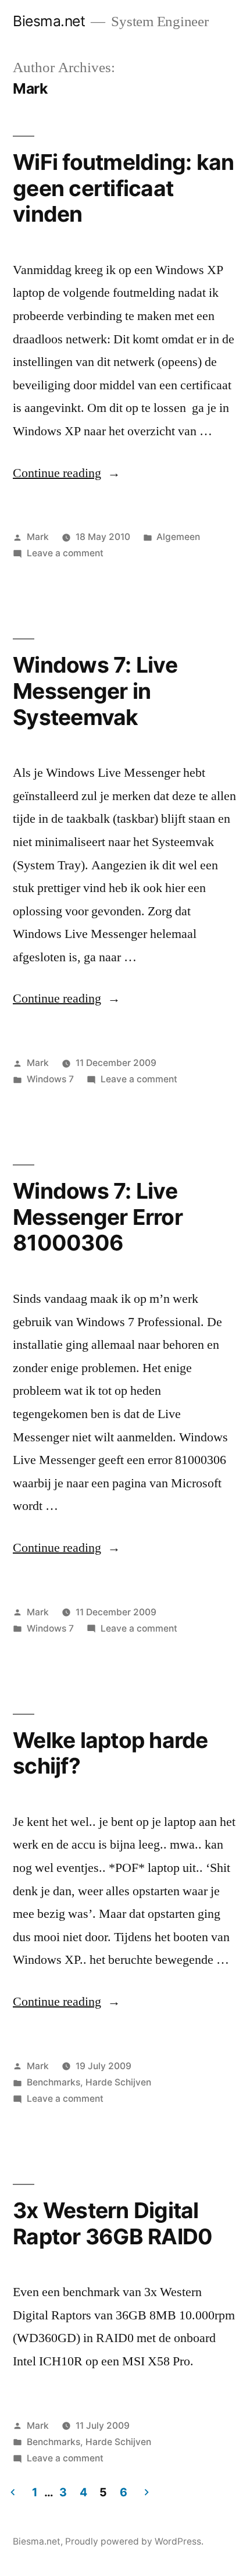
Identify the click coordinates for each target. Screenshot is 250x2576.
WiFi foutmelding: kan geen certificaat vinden (123, 188)
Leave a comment (65, 553)
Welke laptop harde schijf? (110, 1753)
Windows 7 (50, 1079)
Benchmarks (53, 2082)
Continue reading (67, 473)
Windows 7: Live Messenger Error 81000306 (98, 1217)
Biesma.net (49, 21)
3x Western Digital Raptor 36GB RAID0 (112, 2223)
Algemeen (178, 537)
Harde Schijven (118, 2082)
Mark (38, 537)
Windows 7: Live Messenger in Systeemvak (95, 691)
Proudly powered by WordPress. (134, 2541)
